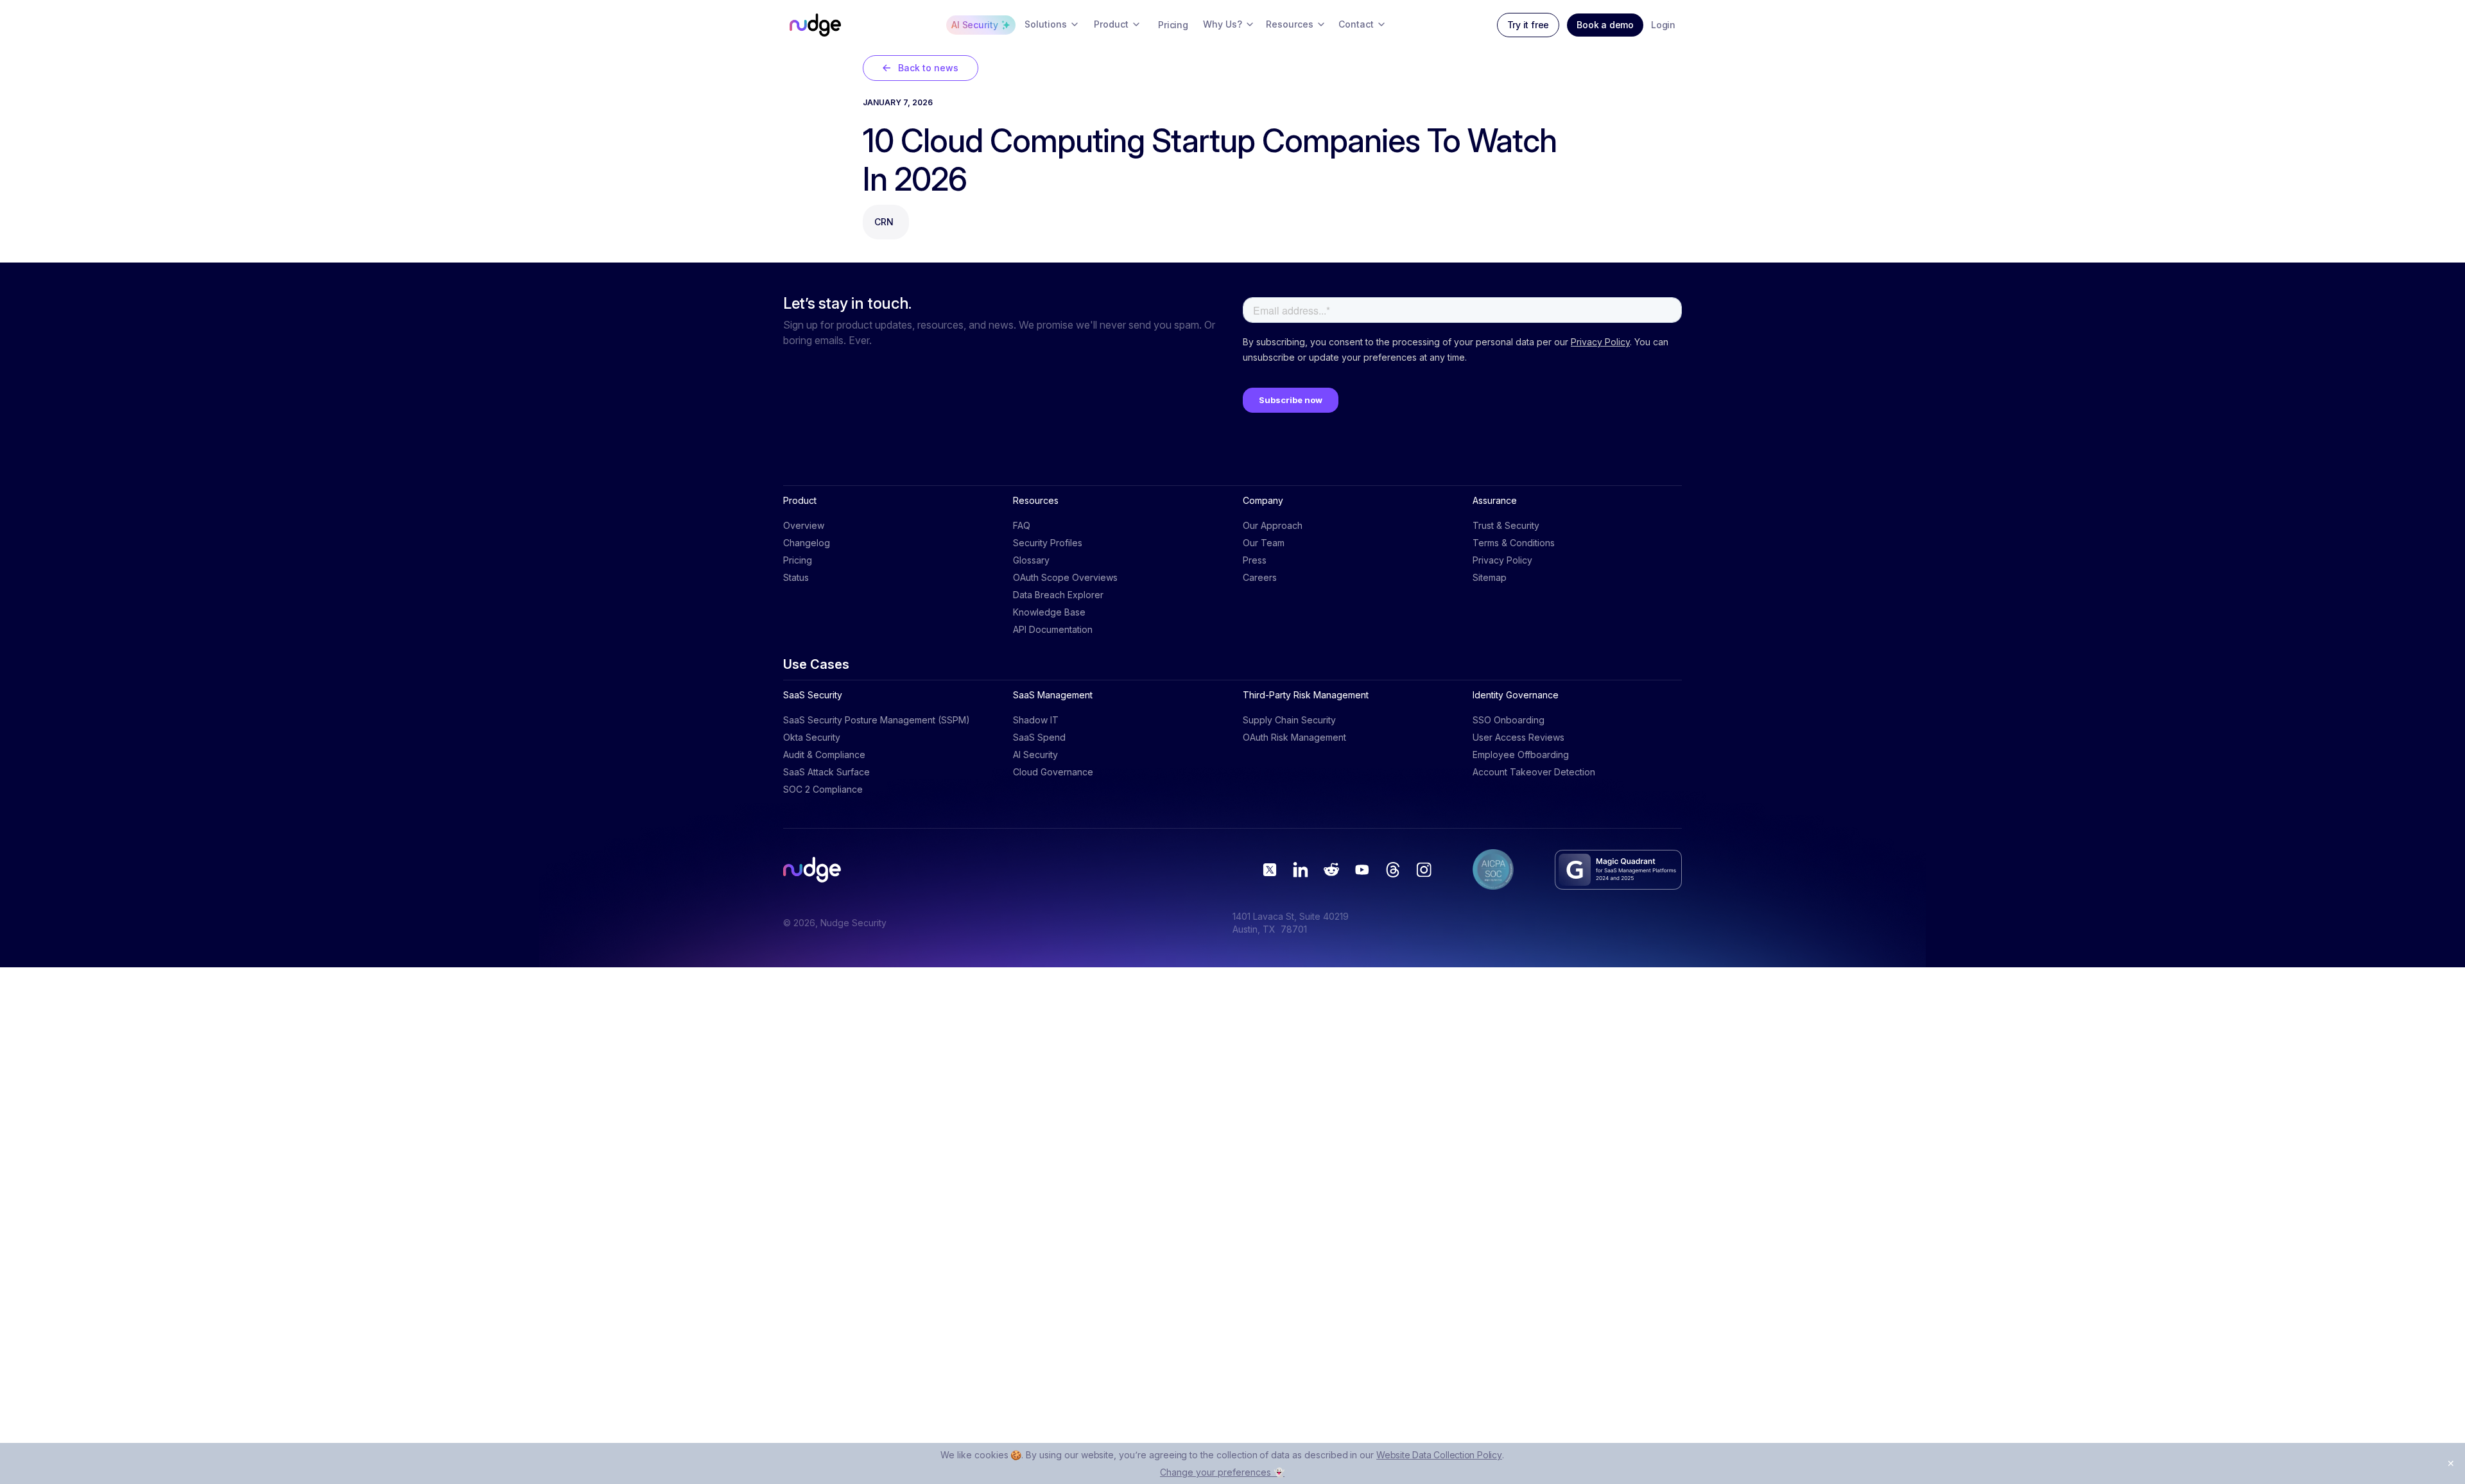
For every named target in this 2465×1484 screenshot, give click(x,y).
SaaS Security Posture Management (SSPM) (877, 720)
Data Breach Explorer (1058, 595)
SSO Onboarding (1509, 720)
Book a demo (1605, 25)
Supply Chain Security (1289, 720)
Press (1255, 560)
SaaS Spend (1039, 737)
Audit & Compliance (824, 755)
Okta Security (812, 737)
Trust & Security (1506, 525)
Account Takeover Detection (1534, 772)
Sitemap (1490, 577)
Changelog (807, 543)
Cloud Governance (1053, 772)
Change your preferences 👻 (1222, 1472)
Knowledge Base (1049, 612)
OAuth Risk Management (1294, 737)
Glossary (1031, 560)
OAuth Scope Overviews (1065, 577)
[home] (815, 25)
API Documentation (1053, 629)
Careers (1260, 577)
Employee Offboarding (1521, 755)
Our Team (1264, 543)
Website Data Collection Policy (1439, 1455)
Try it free (1528, 25)
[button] (1052, 25)
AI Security (1035, 755)
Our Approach (1273, 525)
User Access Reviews (1518, 737)
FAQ (1022, 525)
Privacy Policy (1502, 560)
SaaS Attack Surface (826, 772)
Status (796, 577)
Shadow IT (1036, 720)
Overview (804, 525)
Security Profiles (1048, 543)
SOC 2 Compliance (823, 789)
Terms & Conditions (1514, 543)
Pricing (798, 560)
